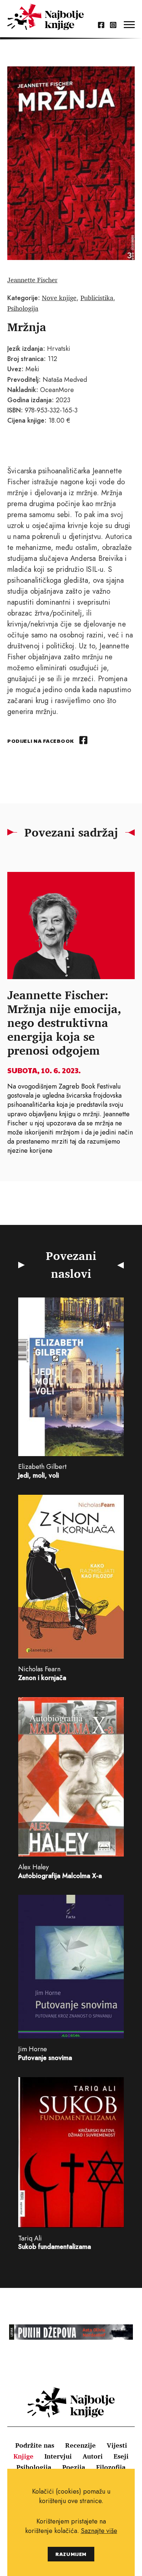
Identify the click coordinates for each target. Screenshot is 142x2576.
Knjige (23, 2456)
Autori (93, 2456)
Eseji (121, 2456)
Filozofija (111, 2467)
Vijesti (117, 2445)
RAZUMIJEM (71, 2554)
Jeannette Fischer (32, 280)
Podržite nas (35, 2445)
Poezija (74, 2467)
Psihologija (23, 308)
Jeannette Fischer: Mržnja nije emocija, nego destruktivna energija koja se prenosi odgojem (64, 1023)
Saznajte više (99, 2531)
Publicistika (97, 298)
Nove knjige (59, 298)
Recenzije (80, 2445)
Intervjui (58, 2456)
